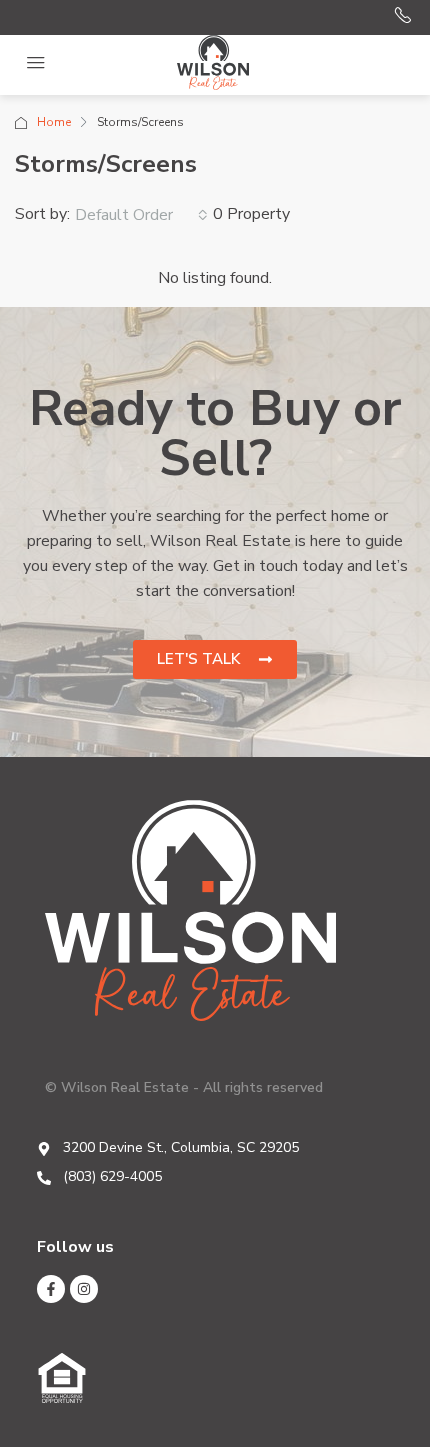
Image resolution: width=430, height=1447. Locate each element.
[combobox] (141, 215)
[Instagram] (84, 1289)
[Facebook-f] (51, 1289)
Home (54, 122)
